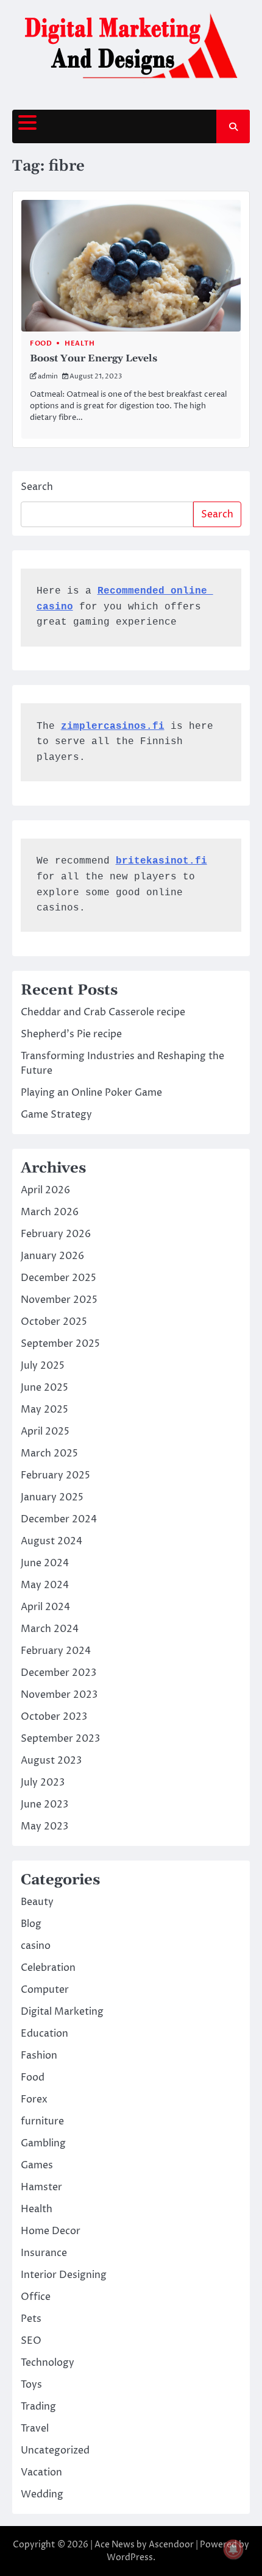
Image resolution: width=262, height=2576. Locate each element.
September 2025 (60, 1344)
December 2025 (58, 1278)
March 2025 (49, 1453)
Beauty (37, 1902)
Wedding (42, 2494)
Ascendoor (171, 2545)
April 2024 (45, 1607)
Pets (31, 2319)
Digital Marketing (62, 2012)
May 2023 (44, 1826)
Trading (38, 2407)
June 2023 (44, 1804)
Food (41, 343)
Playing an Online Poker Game (91, 1093)
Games (37, 2165)
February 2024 (56, 1651)
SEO (31, 2341)
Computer (45, 1990)
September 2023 (60, 1739)
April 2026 (45, 1190)
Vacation (41, 2472)
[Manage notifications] (233, 2549)
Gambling (43, 2143)
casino (36, 1946)
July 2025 (43, 1366)
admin (48, 376)
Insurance (44, 2253)
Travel (35, 2429)
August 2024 (51, 1541)
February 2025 (55, 1475)
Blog (31, 1924)
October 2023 (54, 1717)
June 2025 (44, 1388)
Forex (34, 2099)
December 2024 (59, 1519)
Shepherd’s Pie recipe (71, 1034)
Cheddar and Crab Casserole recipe (103, 1012)
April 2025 (45, 1432)
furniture (42, 2121)
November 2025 (59, 1300)
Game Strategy (56, 1115)
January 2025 (52, 1497)
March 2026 (50, 1212)
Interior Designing (64, 2275)
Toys (31, 2385)
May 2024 (45, 1585)
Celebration (48, 1968)
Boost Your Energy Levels (94, 358)
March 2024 (50, 1629)
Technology (48, 2363)
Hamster (41, 2187)
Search (37, 487)
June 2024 (45, 1563)
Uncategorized (55, 2450)
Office (36, 2297)
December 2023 (58, 1673)
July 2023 (43, 1783)
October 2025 (54, 1322)
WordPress (130, 2557)
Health (80, 343)
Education (44, 2034)
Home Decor (51, 2231)
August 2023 (51, 1761)
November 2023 (59, 1695)
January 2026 (52, 1256)
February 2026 (56, 1234)
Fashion (39, 2056)
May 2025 (44, 1410)
